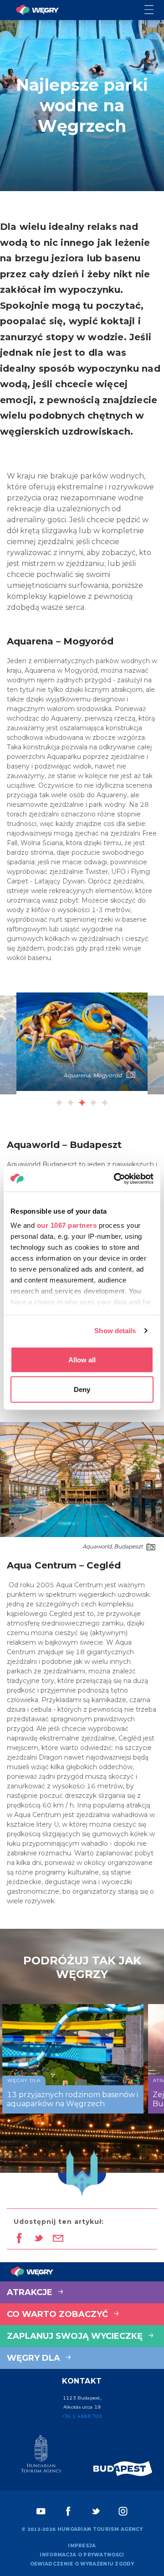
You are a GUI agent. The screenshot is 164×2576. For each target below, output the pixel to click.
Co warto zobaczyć (59, 2314)
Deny (82, 1389)
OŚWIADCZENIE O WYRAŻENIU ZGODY (82, 2564)
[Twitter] (96, 2511)
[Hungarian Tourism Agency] (41, 2456)
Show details (115, 1331)
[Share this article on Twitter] (38, 2239)
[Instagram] (123, 2511)
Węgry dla (35, 2358)
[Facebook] (68, 2511)
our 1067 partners (67, 1225)
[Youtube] (41, 2511)
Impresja (82, 2546)
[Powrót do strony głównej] (37, 10)
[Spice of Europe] (123, 2469)
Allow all (82, 1359)
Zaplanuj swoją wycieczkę (76, 2336)
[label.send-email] (58, 2239)
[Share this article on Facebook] (19, 2239)
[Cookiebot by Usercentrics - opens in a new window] (116, 1179)
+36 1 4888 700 (82, 2416)
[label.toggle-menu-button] (154, 10)
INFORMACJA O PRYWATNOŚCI (82, 2555)
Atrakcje (31, 2292)
